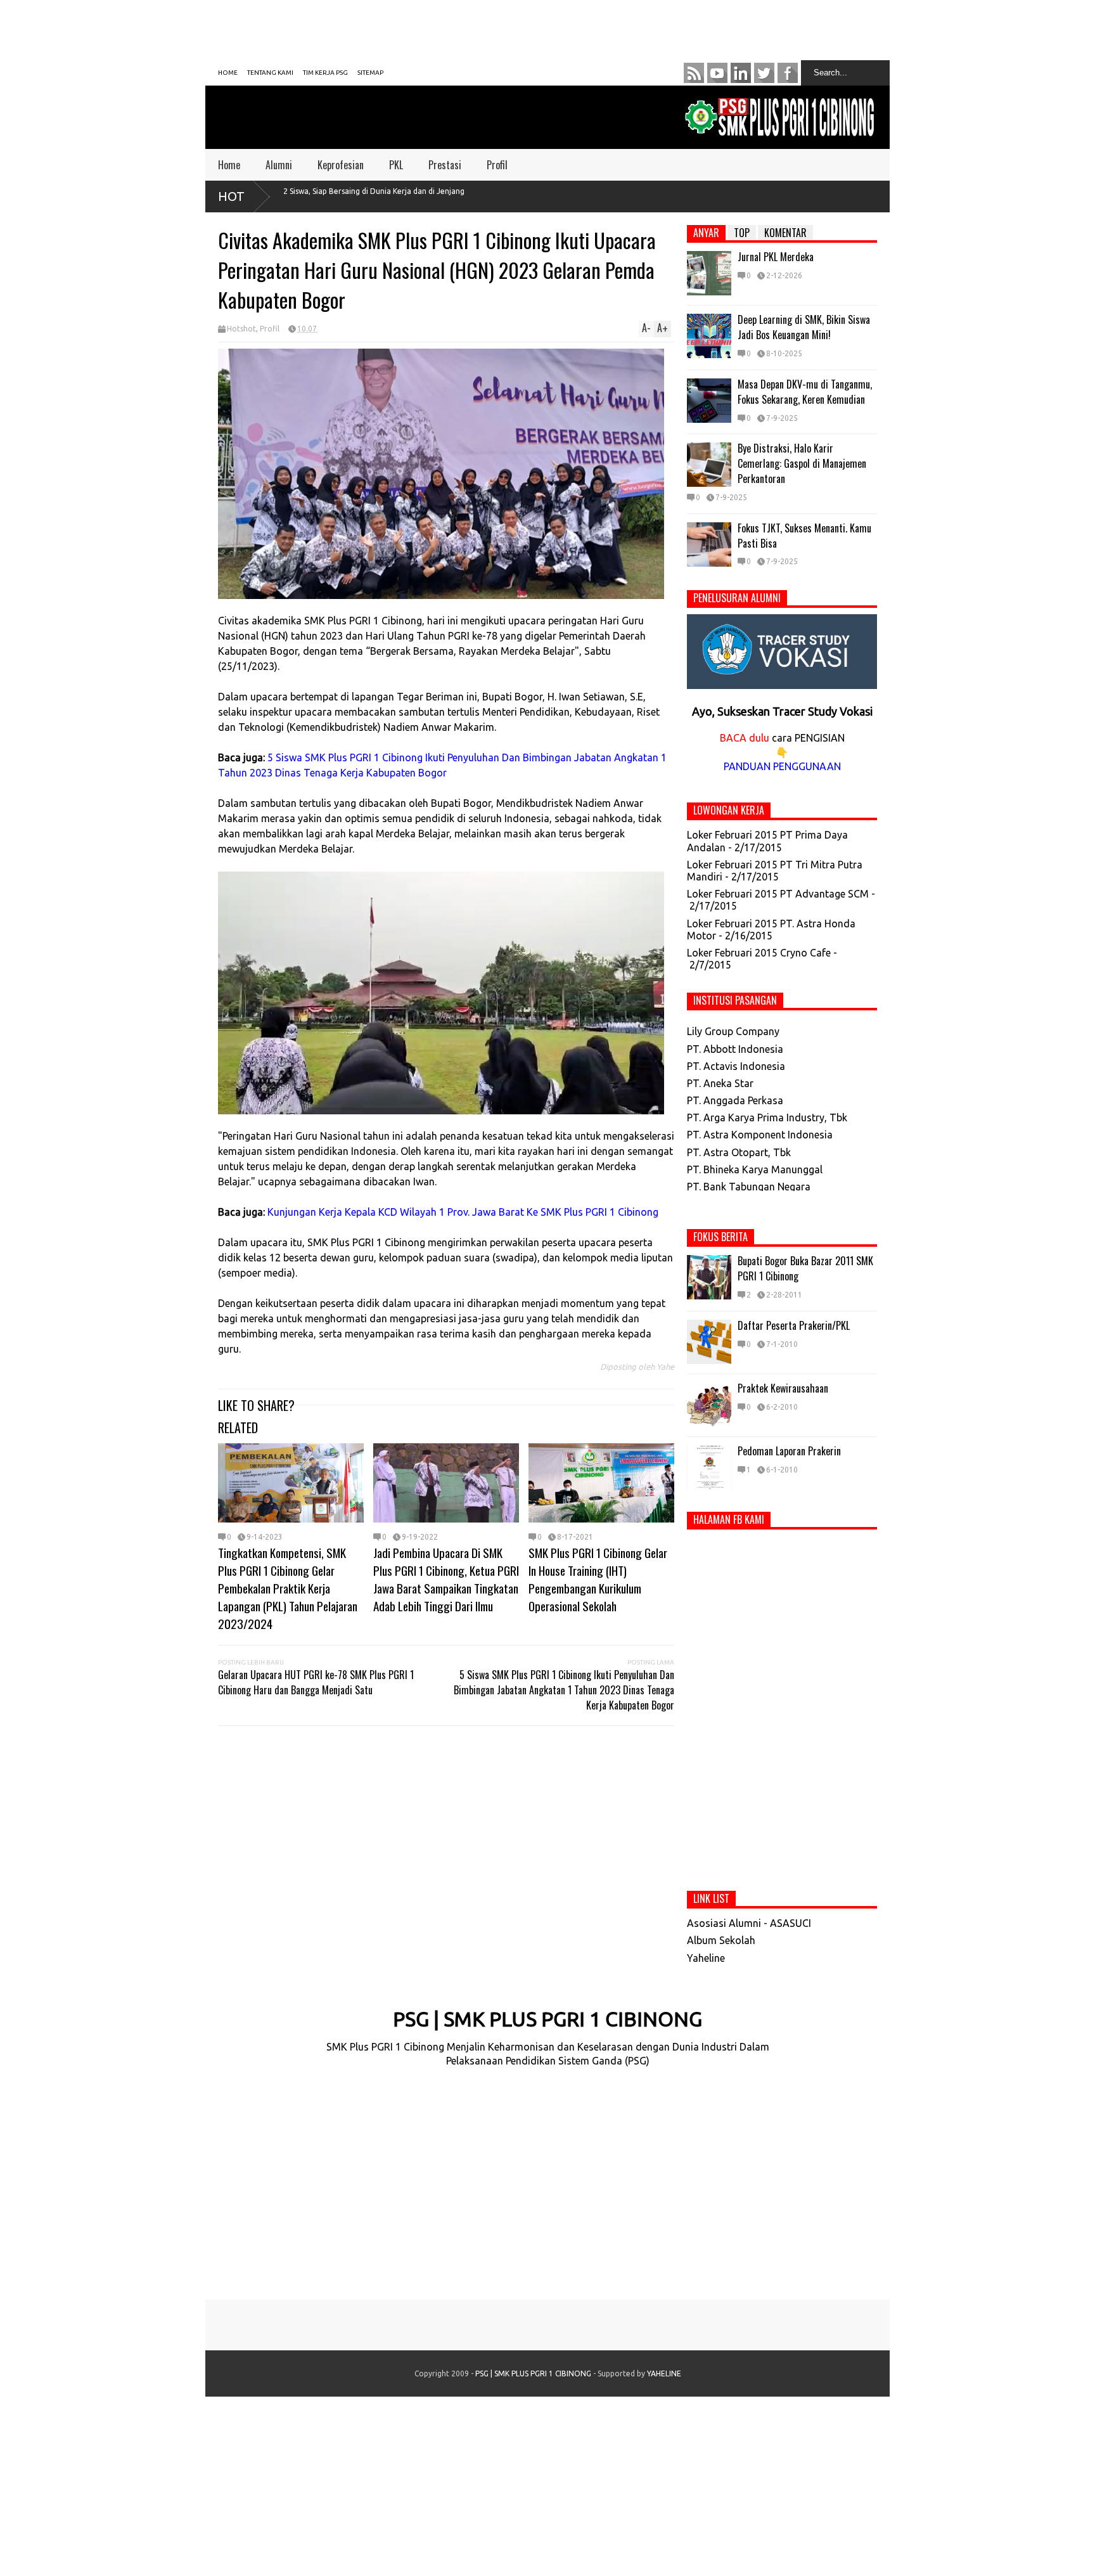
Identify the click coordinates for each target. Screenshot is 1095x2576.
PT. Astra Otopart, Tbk (739, 1152)
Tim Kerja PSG (325, 73)
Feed (694, 73)
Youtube (717, 73)
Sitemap (370, 73)
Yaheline (706, 1958)
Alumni (279, 165)
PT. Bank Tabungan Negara (749, 1187)
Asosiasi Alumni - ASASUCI (749, 1923)
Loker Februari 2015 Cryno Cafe (759, 953)
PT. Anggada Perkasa (735, 1100)
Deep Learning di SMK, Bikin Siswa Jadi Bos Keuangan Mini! (804, 327)
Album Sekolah (721, 1940)
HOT (231, 196)
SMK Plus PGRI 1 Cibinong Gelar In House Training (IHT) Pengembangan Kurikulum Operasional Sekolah (598, 1579)
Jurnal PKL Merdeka (776, 257)
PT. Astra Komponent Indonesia (760, 1135)
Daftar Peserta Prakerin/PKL (794, 1325)
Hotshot (241, 329)
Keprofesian (341, 165)
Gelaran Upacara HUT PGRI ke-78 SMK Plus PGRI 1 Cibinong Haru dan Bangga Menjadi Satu (316, 1682)
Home (228, 73)
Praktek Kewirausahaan (783, 1388)
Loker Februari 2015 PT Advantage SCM (778, 894)
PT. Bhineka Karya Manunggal (755, 1169)
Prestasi (445, 165)
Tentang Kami (270, 73)
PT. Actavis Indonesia (736, 1066)
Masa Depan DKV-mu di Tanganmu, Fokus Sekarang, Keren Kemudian (805, 392)
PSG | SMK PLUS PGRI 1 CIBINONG (547, 2019)
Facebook (788, 73)
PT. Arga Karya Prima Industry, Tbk (767, 1117)
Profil (497, 165)
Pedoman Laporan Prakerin (789, 1451)
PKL (396, 165)
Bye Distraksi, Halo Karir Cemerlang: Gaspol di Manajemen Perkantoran (802, 463)
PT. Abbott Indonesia (735, 1049)
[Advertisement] (525, 29)
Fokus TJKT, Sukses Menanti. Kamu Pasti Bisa (804, 536)
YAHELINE (664, 2373)
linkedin (741, 73)
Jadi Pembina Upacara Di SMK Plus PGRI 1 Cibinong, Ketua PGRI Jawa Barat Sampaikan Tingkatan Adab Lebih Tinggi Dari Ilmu (446, 1579)
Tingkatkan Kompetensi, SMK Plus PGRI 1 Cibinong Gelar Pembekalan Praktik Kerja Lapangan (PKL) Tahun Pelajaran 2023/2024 (288, 1588)
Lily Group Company (733, 1031)
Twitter (764, 73)
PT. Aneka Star (720, 1083)
